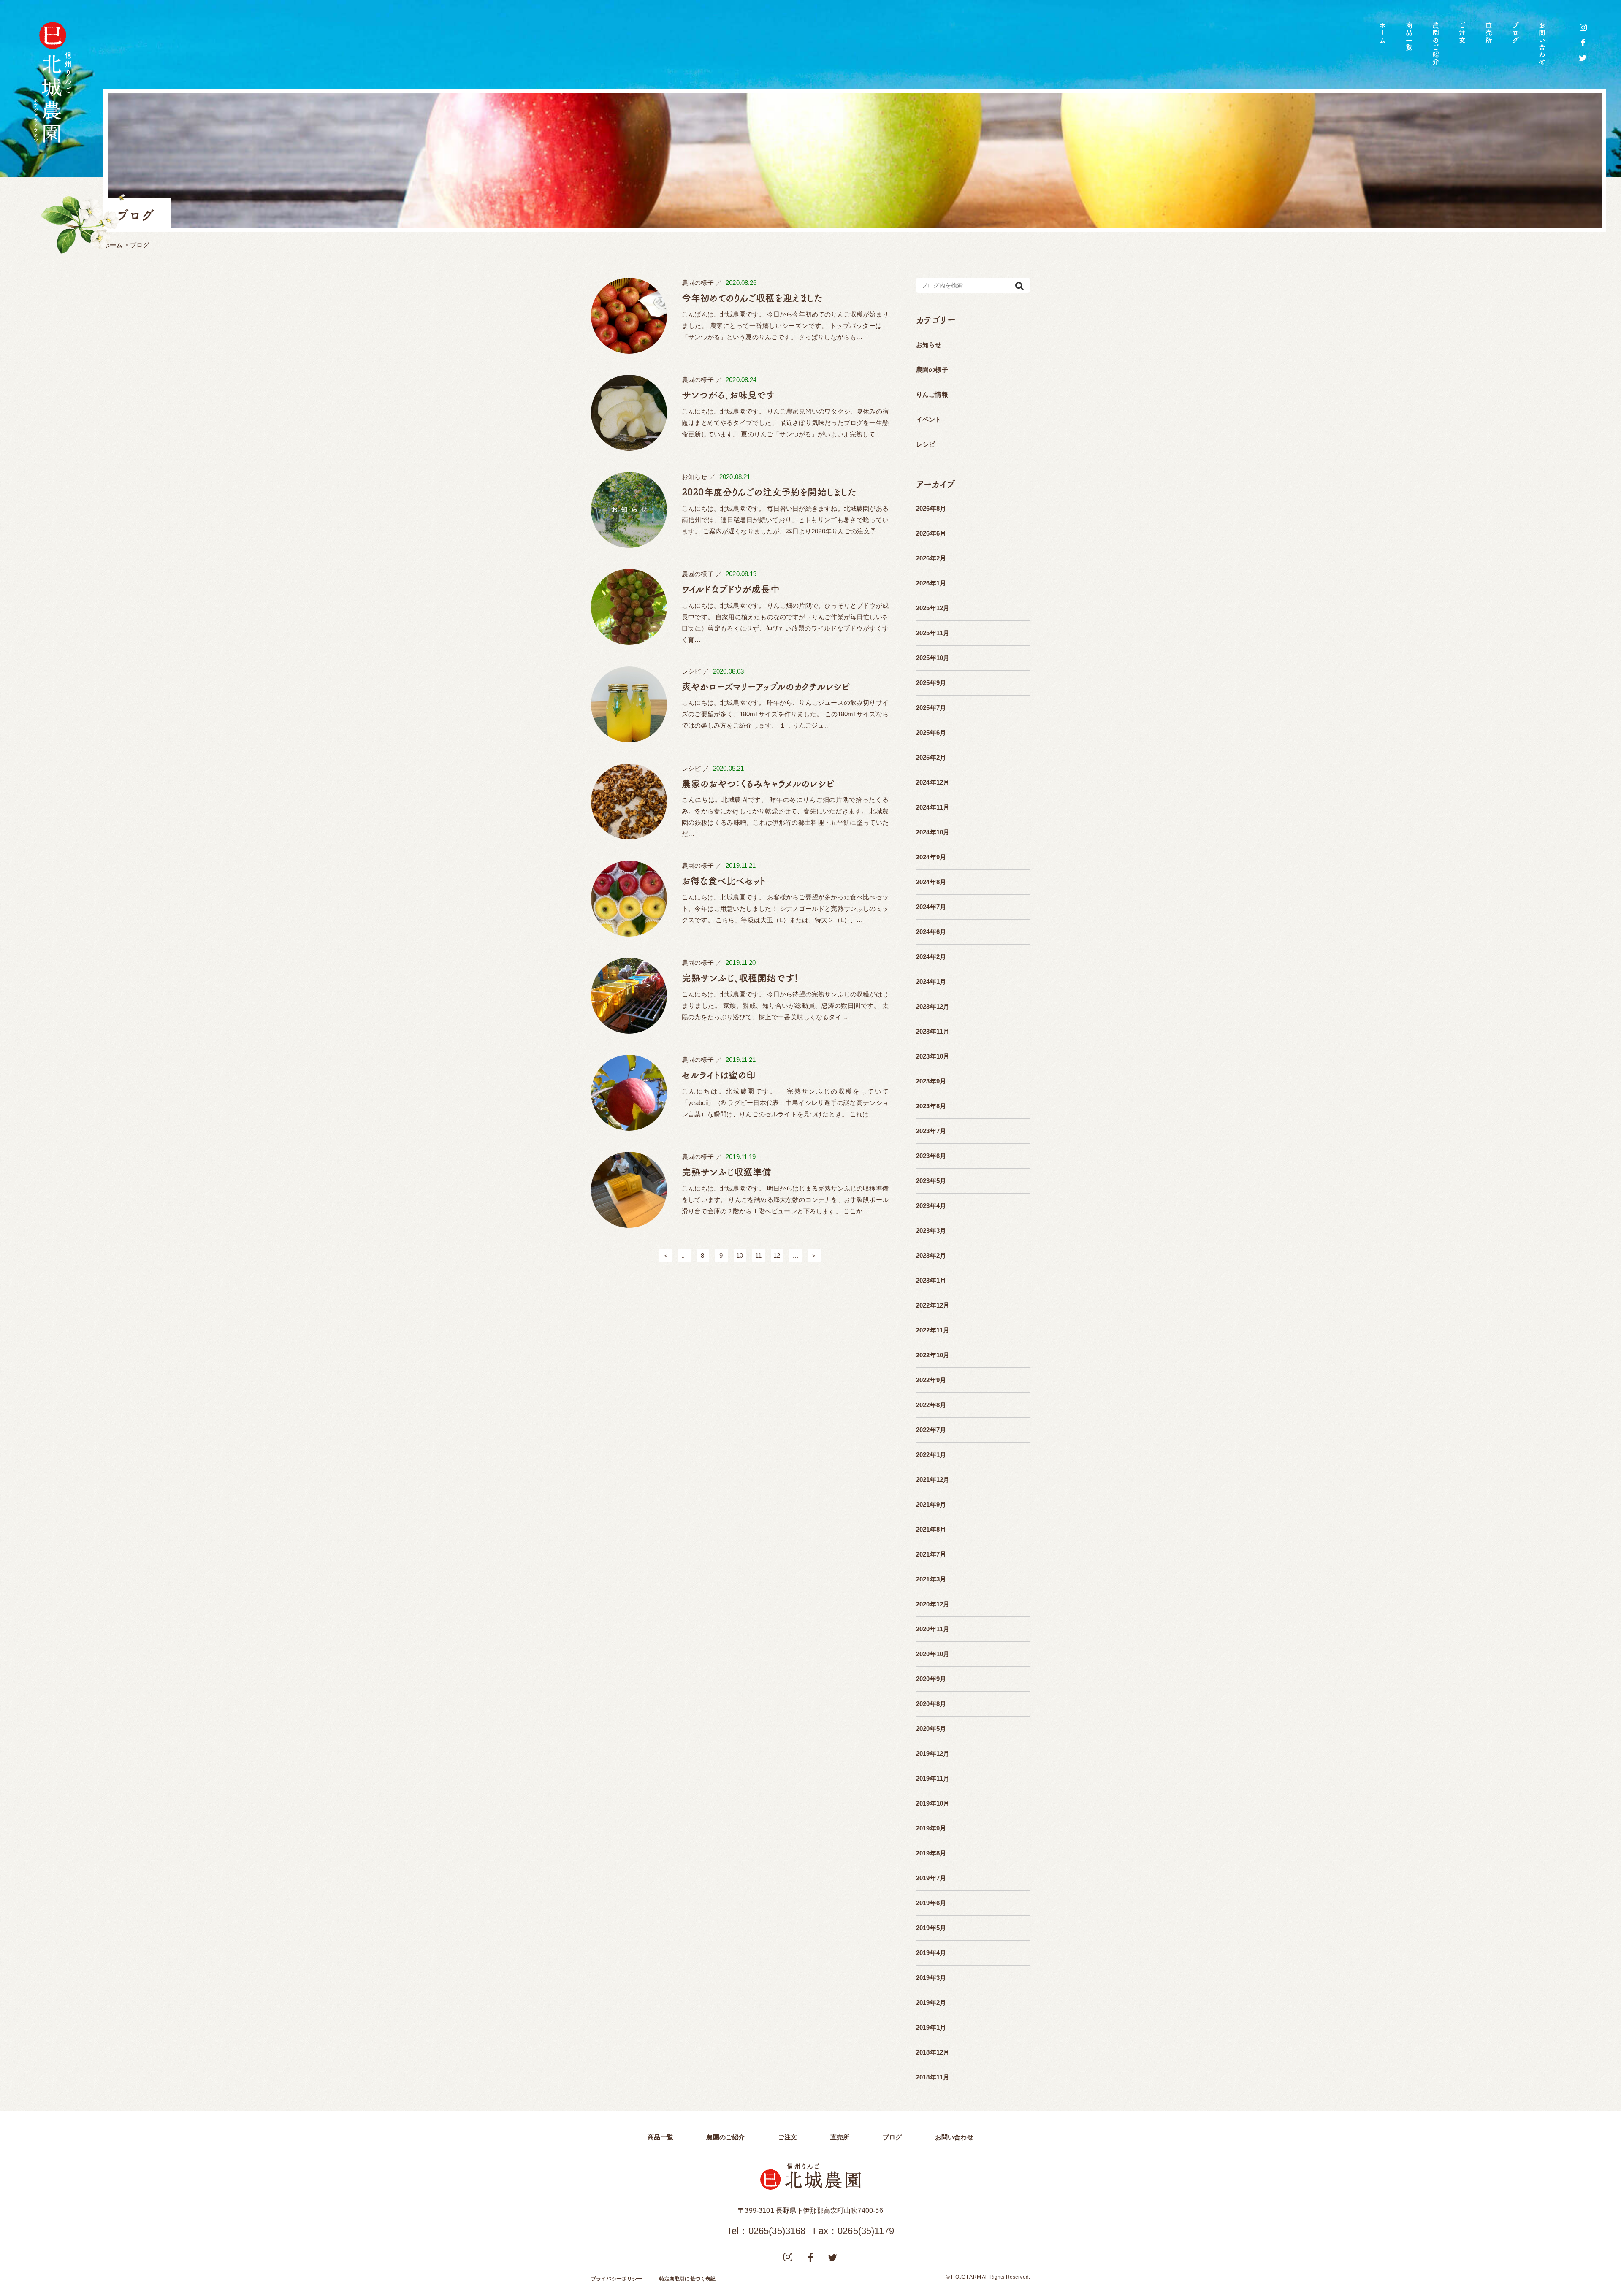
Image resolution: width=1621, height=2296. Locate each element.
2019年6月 (931, 1903)
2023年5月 (931, 1181)
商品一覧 (1409, 37)
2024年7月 (931, 907)
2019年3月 (931, 1978)
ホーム (1382, 33)
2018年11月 (933, 2077)
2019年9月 (931, 1828)
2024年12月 (933, 782)
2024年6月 (931, 932)
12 (777, 1255)
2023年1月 (931, 1280)
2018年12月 (933, 2052)
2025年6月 (931, 732)
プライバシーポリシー (617, 2279)
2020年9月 (931, 1679)
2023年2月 (931, 1255)
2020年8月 (931, 1704)
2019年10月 (933, 1803)
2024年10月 (933, 832)
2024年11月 (933, 807)
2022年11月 (933, 1330)
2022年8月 (931, 1405)
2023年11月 (933, 1031)
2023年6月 (931, 1156)
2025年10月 (933, 658)
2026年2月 (931, 558)
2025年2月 (931, 757)
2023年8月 (931, 1106)
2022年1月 (931, 1455)
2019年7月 (931, 1878)
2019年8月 (931, 1853)
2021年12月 (933, 1480)
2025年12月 (933, 608)
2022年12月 (933, 1305)
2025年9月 (931, 683)
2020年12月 (933, 1604)
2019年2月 (931, 2002)
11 (758, 1255)
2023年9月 (931, 1081)
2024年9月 (931, 857)
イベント (929, 419)
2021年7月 (931, 1554)
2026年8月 (931, 508)
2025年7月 (931, 708)
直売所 (1489, 33)
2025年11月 (933, 633)
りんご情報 (932, 394)
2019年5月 (931, 1928)
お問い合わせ (1542, 44)
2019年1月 (931, 2027)
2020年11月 (933, 1629)
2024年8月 (931, 882)
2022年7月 (931, 1430)
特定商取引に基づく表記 (688, 2279)
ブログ (1515, 33)
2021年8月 (931, 1529)
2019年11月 (933, 1778)
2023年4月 (931, 1206)
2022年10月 (933, 1355)
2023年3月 (931, 1231)
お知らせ (929, 345)
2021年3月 (931, 1579)
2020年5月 (931, 1729)
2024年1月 (931, 981)
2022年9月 (931, 1380)
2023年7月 (931, 1131)
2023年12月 (933, 1006)
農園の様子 (932, 370)
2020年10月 (933, 1654)
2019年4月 (931, 1953)
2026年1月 (931, 583)
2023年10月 (933, 1056)
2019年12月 (933, 1753)
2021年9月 (931, 1504)
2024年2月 (931, 957)
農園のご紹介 (1436, 44)
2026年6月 (931, 533)
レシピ (926, 444)
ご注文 (1462, 33)
